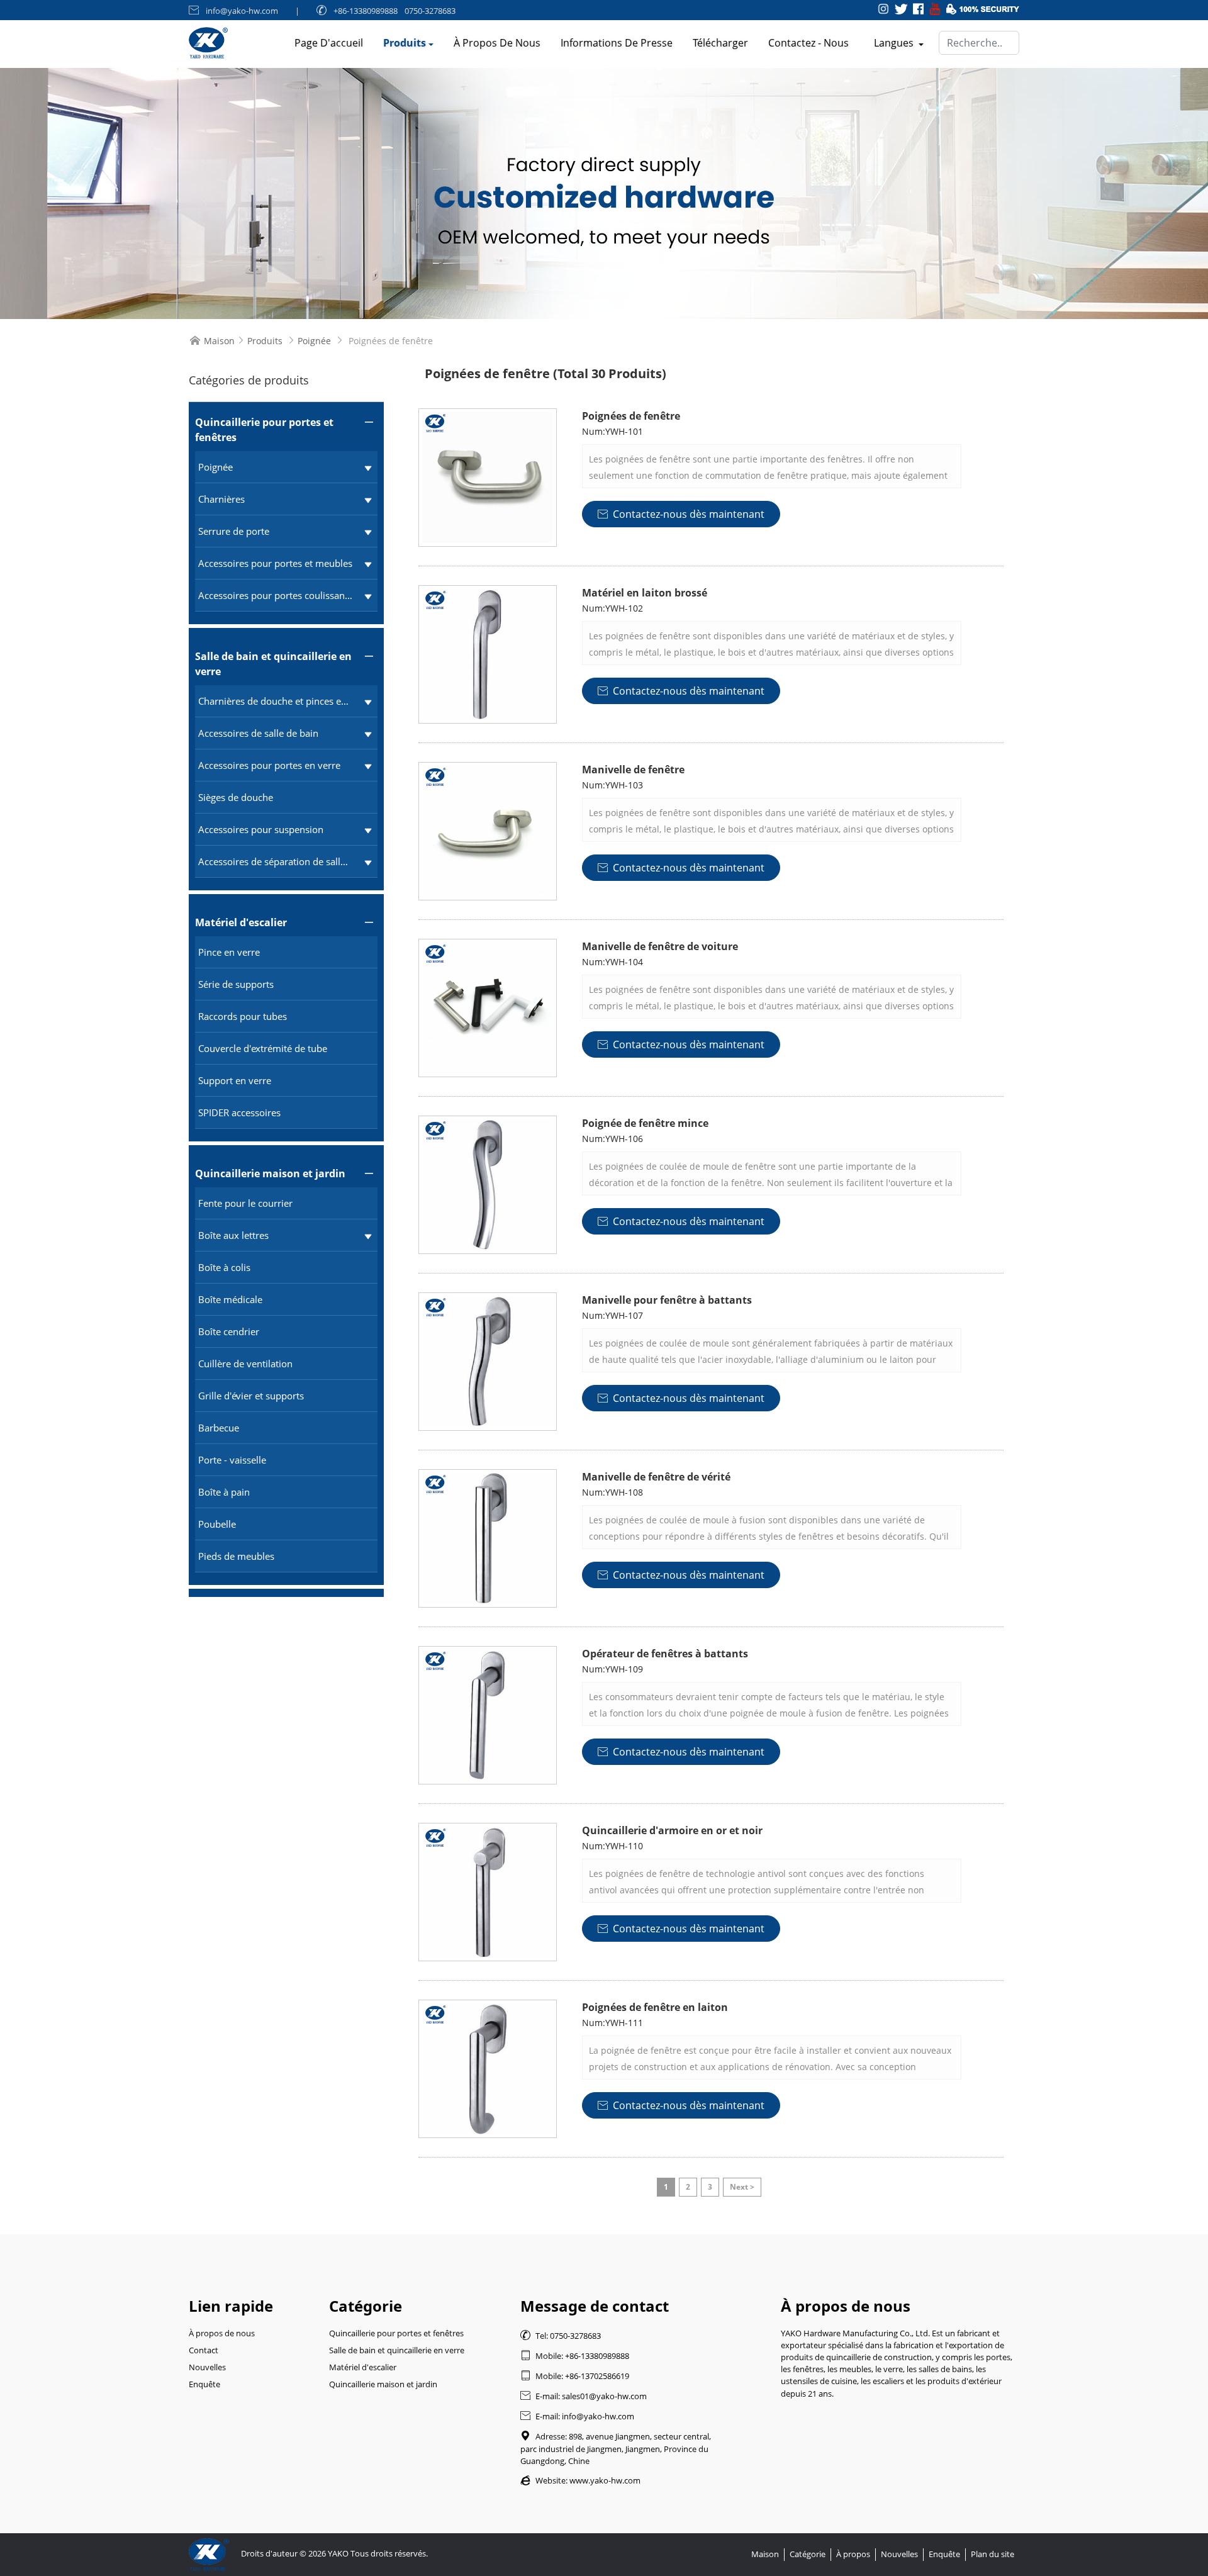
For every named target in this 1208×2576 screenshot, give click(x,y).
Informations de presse (617, 43)
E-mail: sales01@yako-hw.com (584, 2396)
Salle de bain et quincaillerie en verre (273, 664)
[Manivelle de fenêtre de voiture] (488, 1008)
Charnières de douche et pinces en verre (275, 701)
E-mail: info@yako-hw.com (577, 2416)
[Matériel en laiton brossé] (488, 654)
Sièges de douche (236, 797)
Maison (219, 341)
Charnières (221, 499)
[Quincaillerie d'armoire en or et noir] (488, 1892)
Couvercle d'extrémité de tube (263, 1048)
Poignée (314, 341)
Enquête (204, 2384)
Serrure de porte (234, 531)
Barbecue (219, 1428)
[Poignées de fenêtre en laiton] (488, 2069)
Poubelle (217, 1524)
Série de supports (236, 984)
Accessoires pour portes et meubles (275, 563)
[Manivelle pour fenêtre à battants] (488, 1362)
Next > (742, 2187)
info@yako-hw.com (242, 11)
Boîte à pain (224, 1492)
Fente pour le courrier (245, 1203)
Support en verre (235, 1080)
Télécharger (720, 43)
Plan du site (993, 2554)
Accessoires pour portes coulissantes (275, 595)
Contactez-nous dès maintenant (681, 514)
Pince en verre (229, 952)
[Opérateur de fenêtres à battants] (488, 1715)
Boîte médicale (230, 1299)
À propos (853, 2554)
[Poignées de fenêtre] (488, 478)
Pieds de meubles (236, 1556)
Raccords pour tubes (243, 1016)
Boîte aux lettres (233, 1235)
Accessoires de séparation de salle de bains (275, 861)
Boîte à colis (224, 1267)
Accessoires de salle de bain (258, 733)
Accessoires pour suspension (261, 829)
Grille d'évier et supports (251, 1396)
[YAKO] (604, 193)
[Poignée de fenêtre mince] (488, 1185)
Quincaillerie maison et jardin (270, 1173)
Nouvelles (207, 2367)
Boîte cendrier (229, 1331)
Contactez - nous (808, 43)
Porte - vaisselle (232, 1460)
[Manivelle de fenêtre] (488, 831)
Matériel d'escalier (241, 922)
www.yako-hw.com (605, 2480)
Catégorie (808, 2554)
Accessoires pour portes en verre (269, 765)
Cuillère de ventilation (245, 1364)
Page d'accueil (329, 43)
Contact (204, 2350)
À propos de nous (497, 43)
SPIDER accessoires (239, 1112)
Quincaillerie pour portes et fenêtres (264, 430)
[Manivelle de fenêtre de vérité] (488, 1538)
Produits (405, 43)
